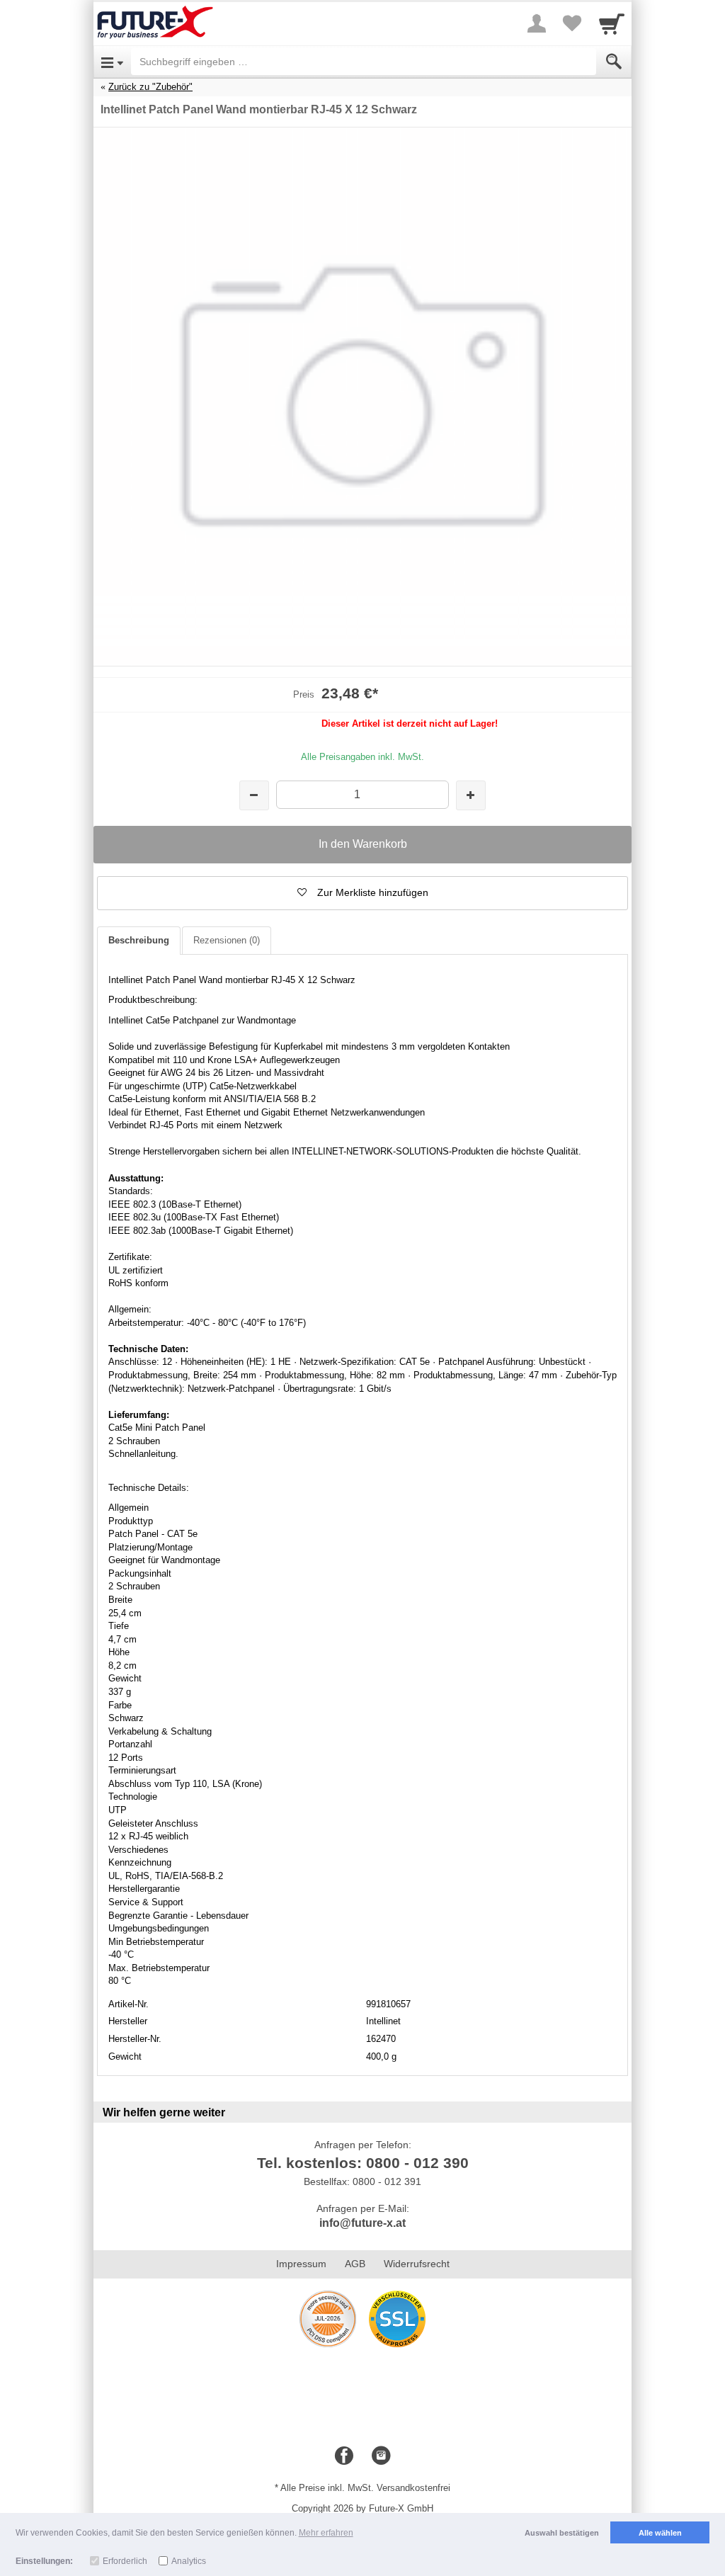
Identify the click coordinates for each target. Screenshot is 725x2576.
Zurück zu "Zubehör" (150, 87)
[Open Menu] (112, 62)
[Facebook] (344, 2456)
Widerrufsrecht (417, 2264)
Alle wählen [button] (660, 2533)
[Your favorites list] (572, 23)
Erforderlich (125, 2561)
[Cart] (612, 23)
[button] (362, 893)
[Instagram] (381, 2456)
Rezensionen (227, 940)
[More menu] (537, 23)
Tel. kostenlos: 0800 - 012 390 (363, 2163)
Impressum (301, 2264)
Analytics (189, 2561)
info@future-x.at (362, 2223)
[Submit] (614, 62)
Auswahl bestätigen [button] (562, 2533)
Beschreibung (139, 940)
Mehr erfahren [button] (326, 2533)
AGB (355, 2264)
